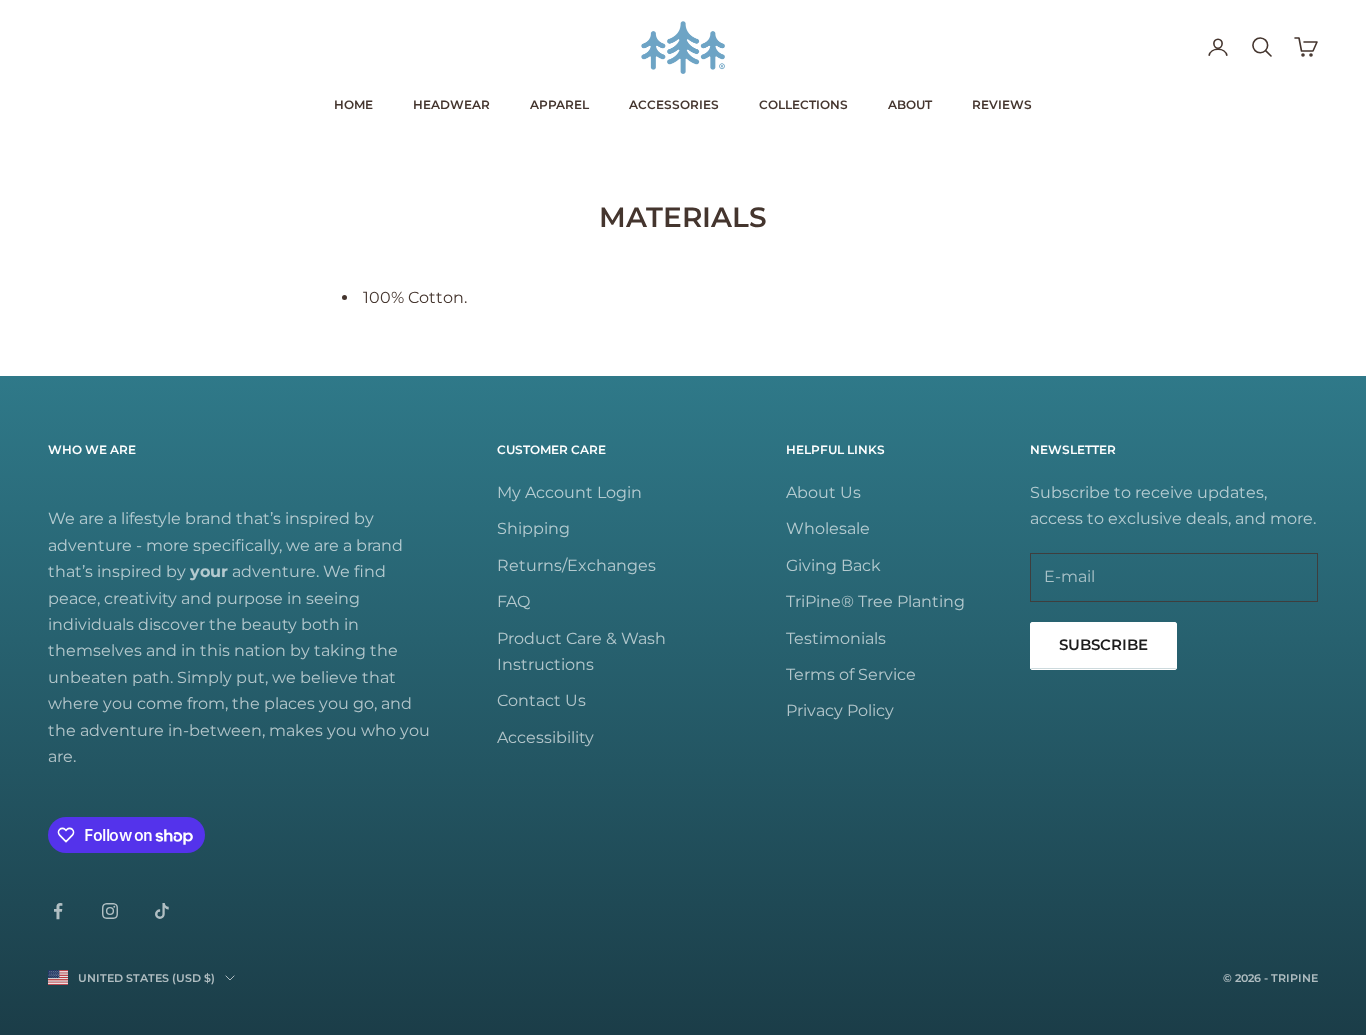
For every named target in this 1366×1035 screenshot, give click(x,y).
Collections (803, 104)
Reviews (1002, 104)
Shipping (533, 528)
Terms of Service (851, 674)
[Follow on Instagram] (110, 911)
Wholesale (828, 528)
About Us (823, 492)
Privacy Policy (840, 710)
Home (353, 104)
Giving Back (833, 565)
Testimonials (836, 638)
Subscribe (1103, 644)
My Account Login (569, 492)
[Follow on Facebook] (58, 911)
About (910, 104)
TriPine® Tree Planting (875, 601)
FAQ (513, 601)
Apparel (559, 104)
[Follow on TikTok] (162, 911)
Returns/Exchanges (576, 565)
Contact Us (541, 700)
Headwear (451, 104)
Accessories (674, 104)
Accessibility (545, 737)
